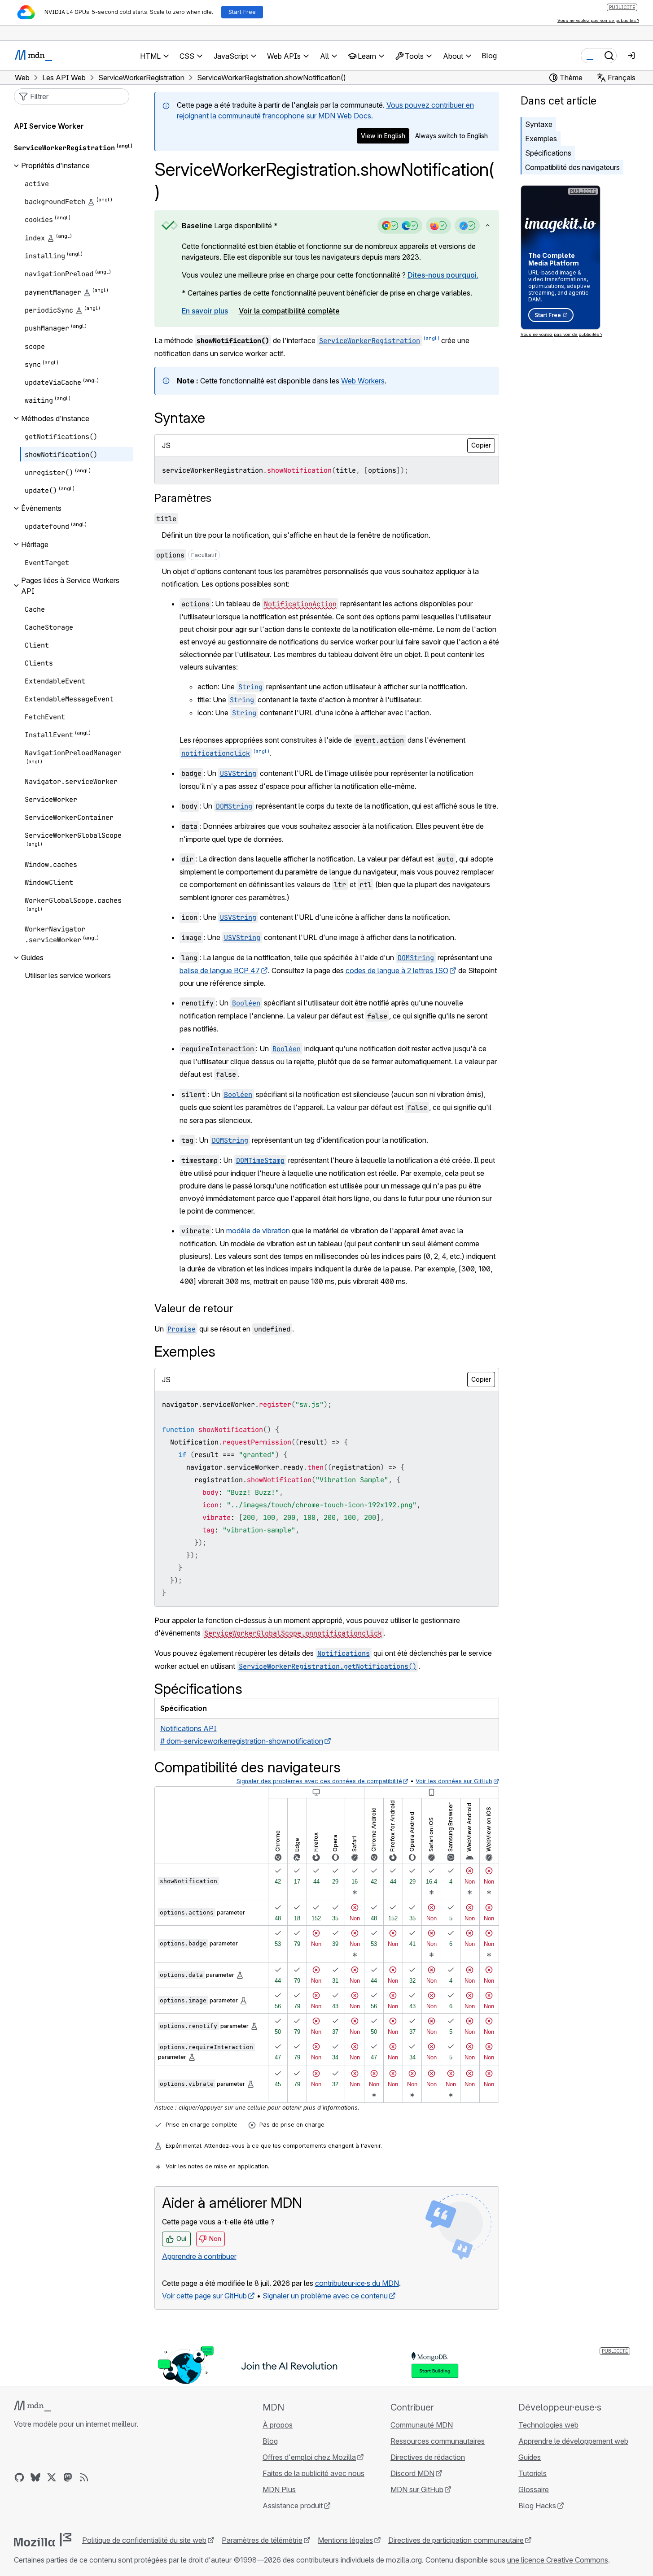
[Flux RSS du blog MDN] (84, 2477)
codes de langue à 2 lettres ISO (397, 970)
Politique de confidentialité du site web (144, 2540)
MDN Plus (279, 2489)
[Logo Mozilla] (43, 2540)
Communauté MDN (422, 2425)
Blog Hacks (537, 2506)
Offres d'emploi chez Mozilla (309, 2457)
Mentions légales (345, 2540)
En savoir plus (205, 311)
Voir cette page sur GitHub (204, 2296)
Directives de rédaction (428, 2457)
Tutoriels (532, 2473)
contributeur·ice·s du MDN (357, 2283)
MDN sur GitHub (417, 2489)
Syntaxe (539, 124)
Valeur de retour (194, 1308)
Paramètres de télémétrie (262, 2540)
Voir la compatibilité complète (289, 311)
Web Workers (363, 381)
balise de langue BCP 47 (220, 970)
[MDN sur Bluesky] (35, 2477)
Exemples (541, 139)
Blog (489, 56)
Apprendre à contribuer (199, 2256)
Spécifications (548, 153)
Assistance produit (293, 2506)
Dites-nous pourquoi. (443, 275)
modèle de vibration (258, 1231)
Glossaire (534, 2489)
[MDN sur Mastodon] (68, 2477)
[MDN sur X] (52, 2477)
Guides (530, 2457)
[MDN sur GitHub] (19, 2477)
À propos (278, 2425)
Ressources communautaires (438, 2441)
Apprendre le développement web (573, 2441)
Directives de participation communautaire (456, 2540)
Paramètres (183, 498)
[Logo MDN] (33, 2406)
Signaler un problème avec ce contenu (325, 2296)
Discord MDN (412, 2473)
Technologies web (548, 2425)
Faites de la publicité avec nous (313, 2473)
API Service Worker (49, 126)
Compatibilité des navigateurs (572, 167)
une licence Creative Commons (558, 2560)
